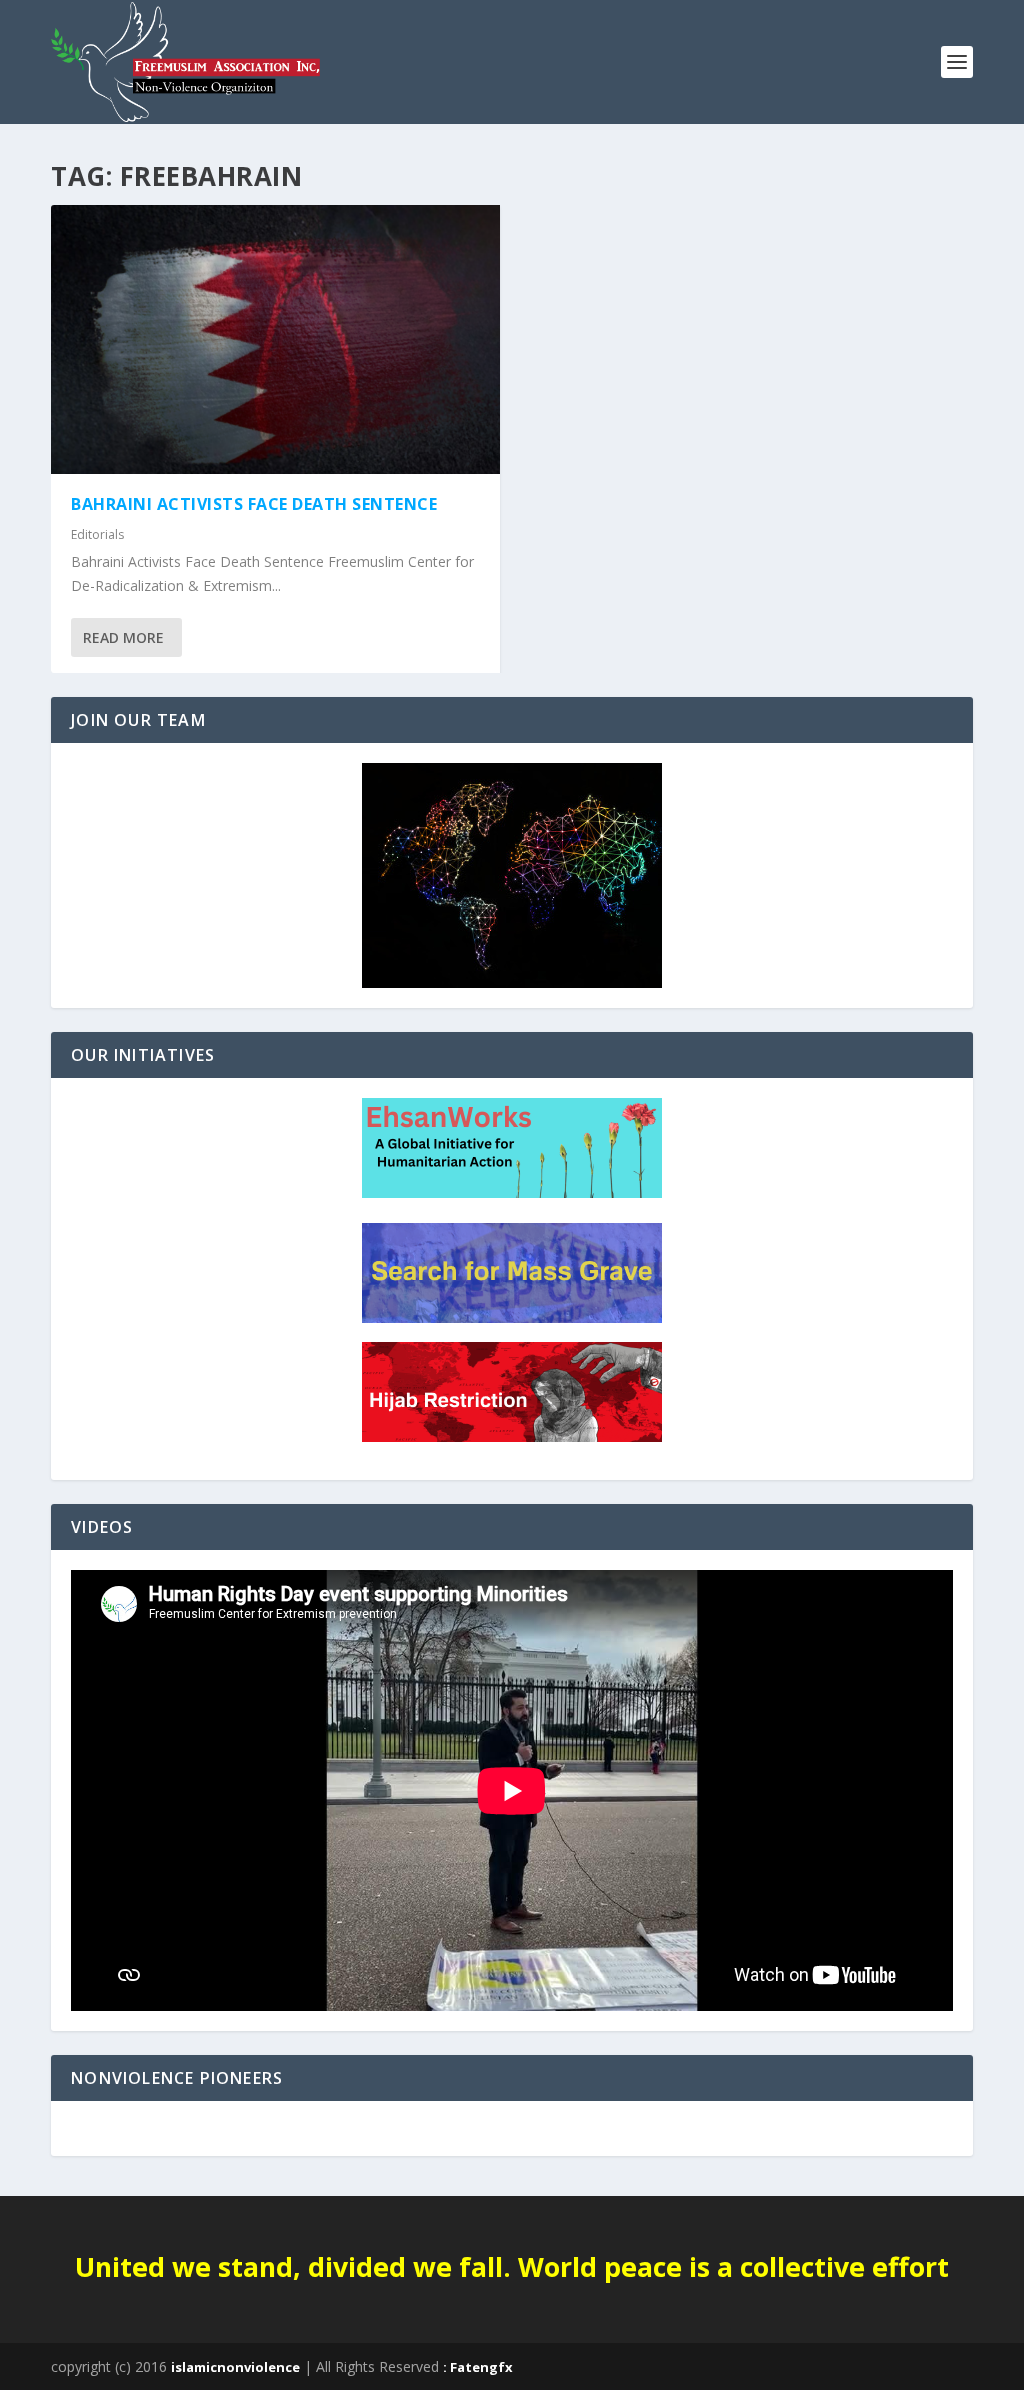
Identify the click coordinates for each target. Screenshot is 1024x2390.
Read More (123, 637)
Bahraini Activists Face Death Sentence (254, 504)
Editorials (97, 534)
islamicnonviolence (235, 2367)
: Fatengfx (478, 2367)
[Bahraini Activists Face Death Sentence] (275, 339)
